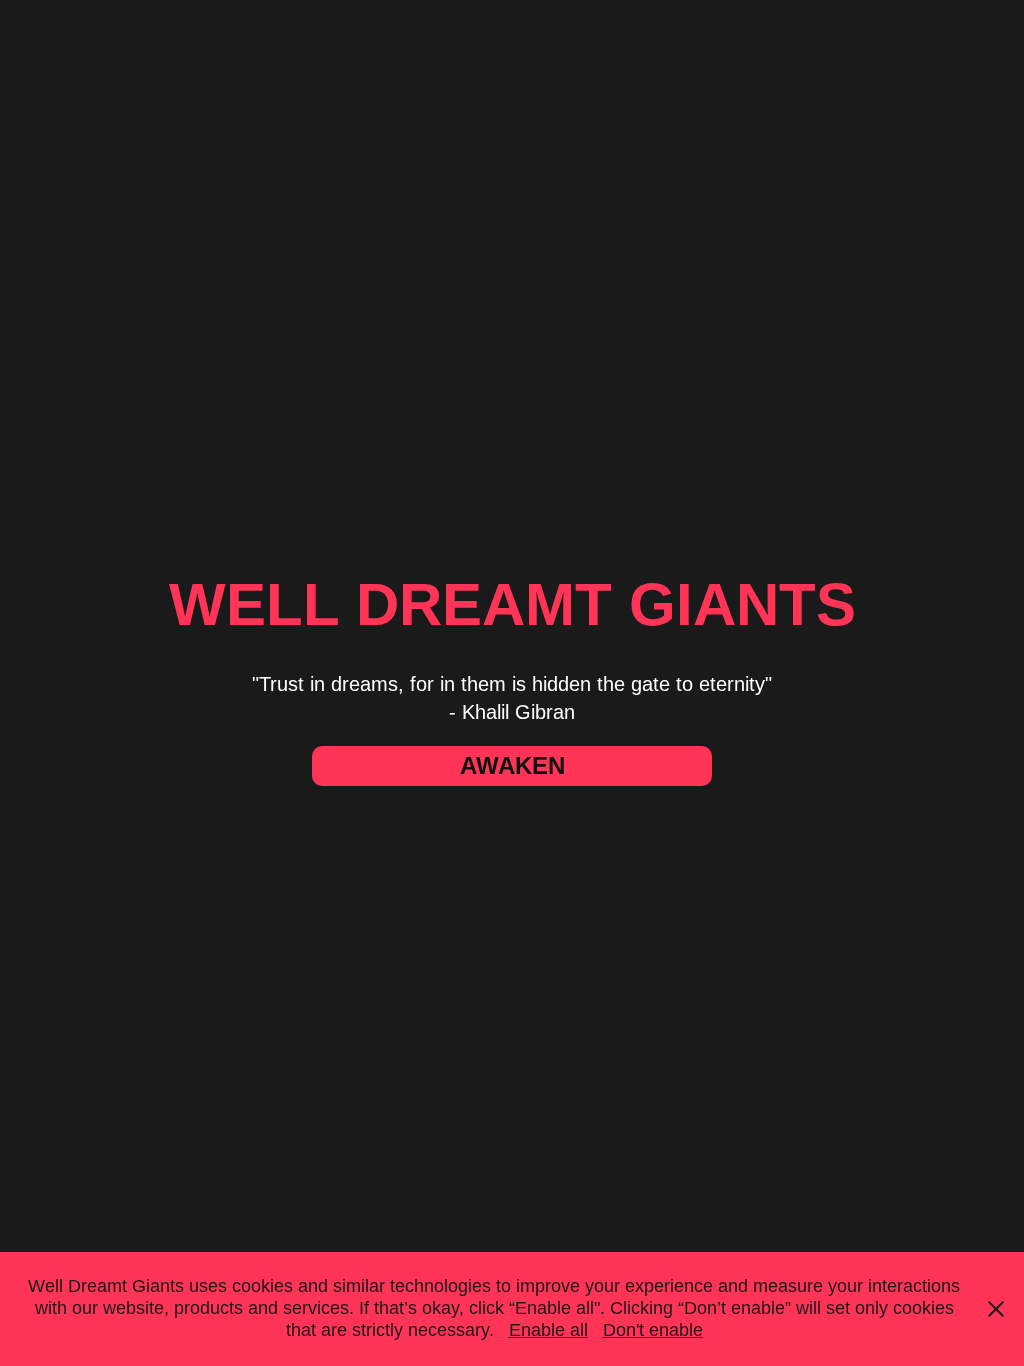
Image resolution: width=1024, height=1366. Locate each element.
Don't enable (653, 1330)
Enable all (548, 1330)
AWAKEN (512, 765)
